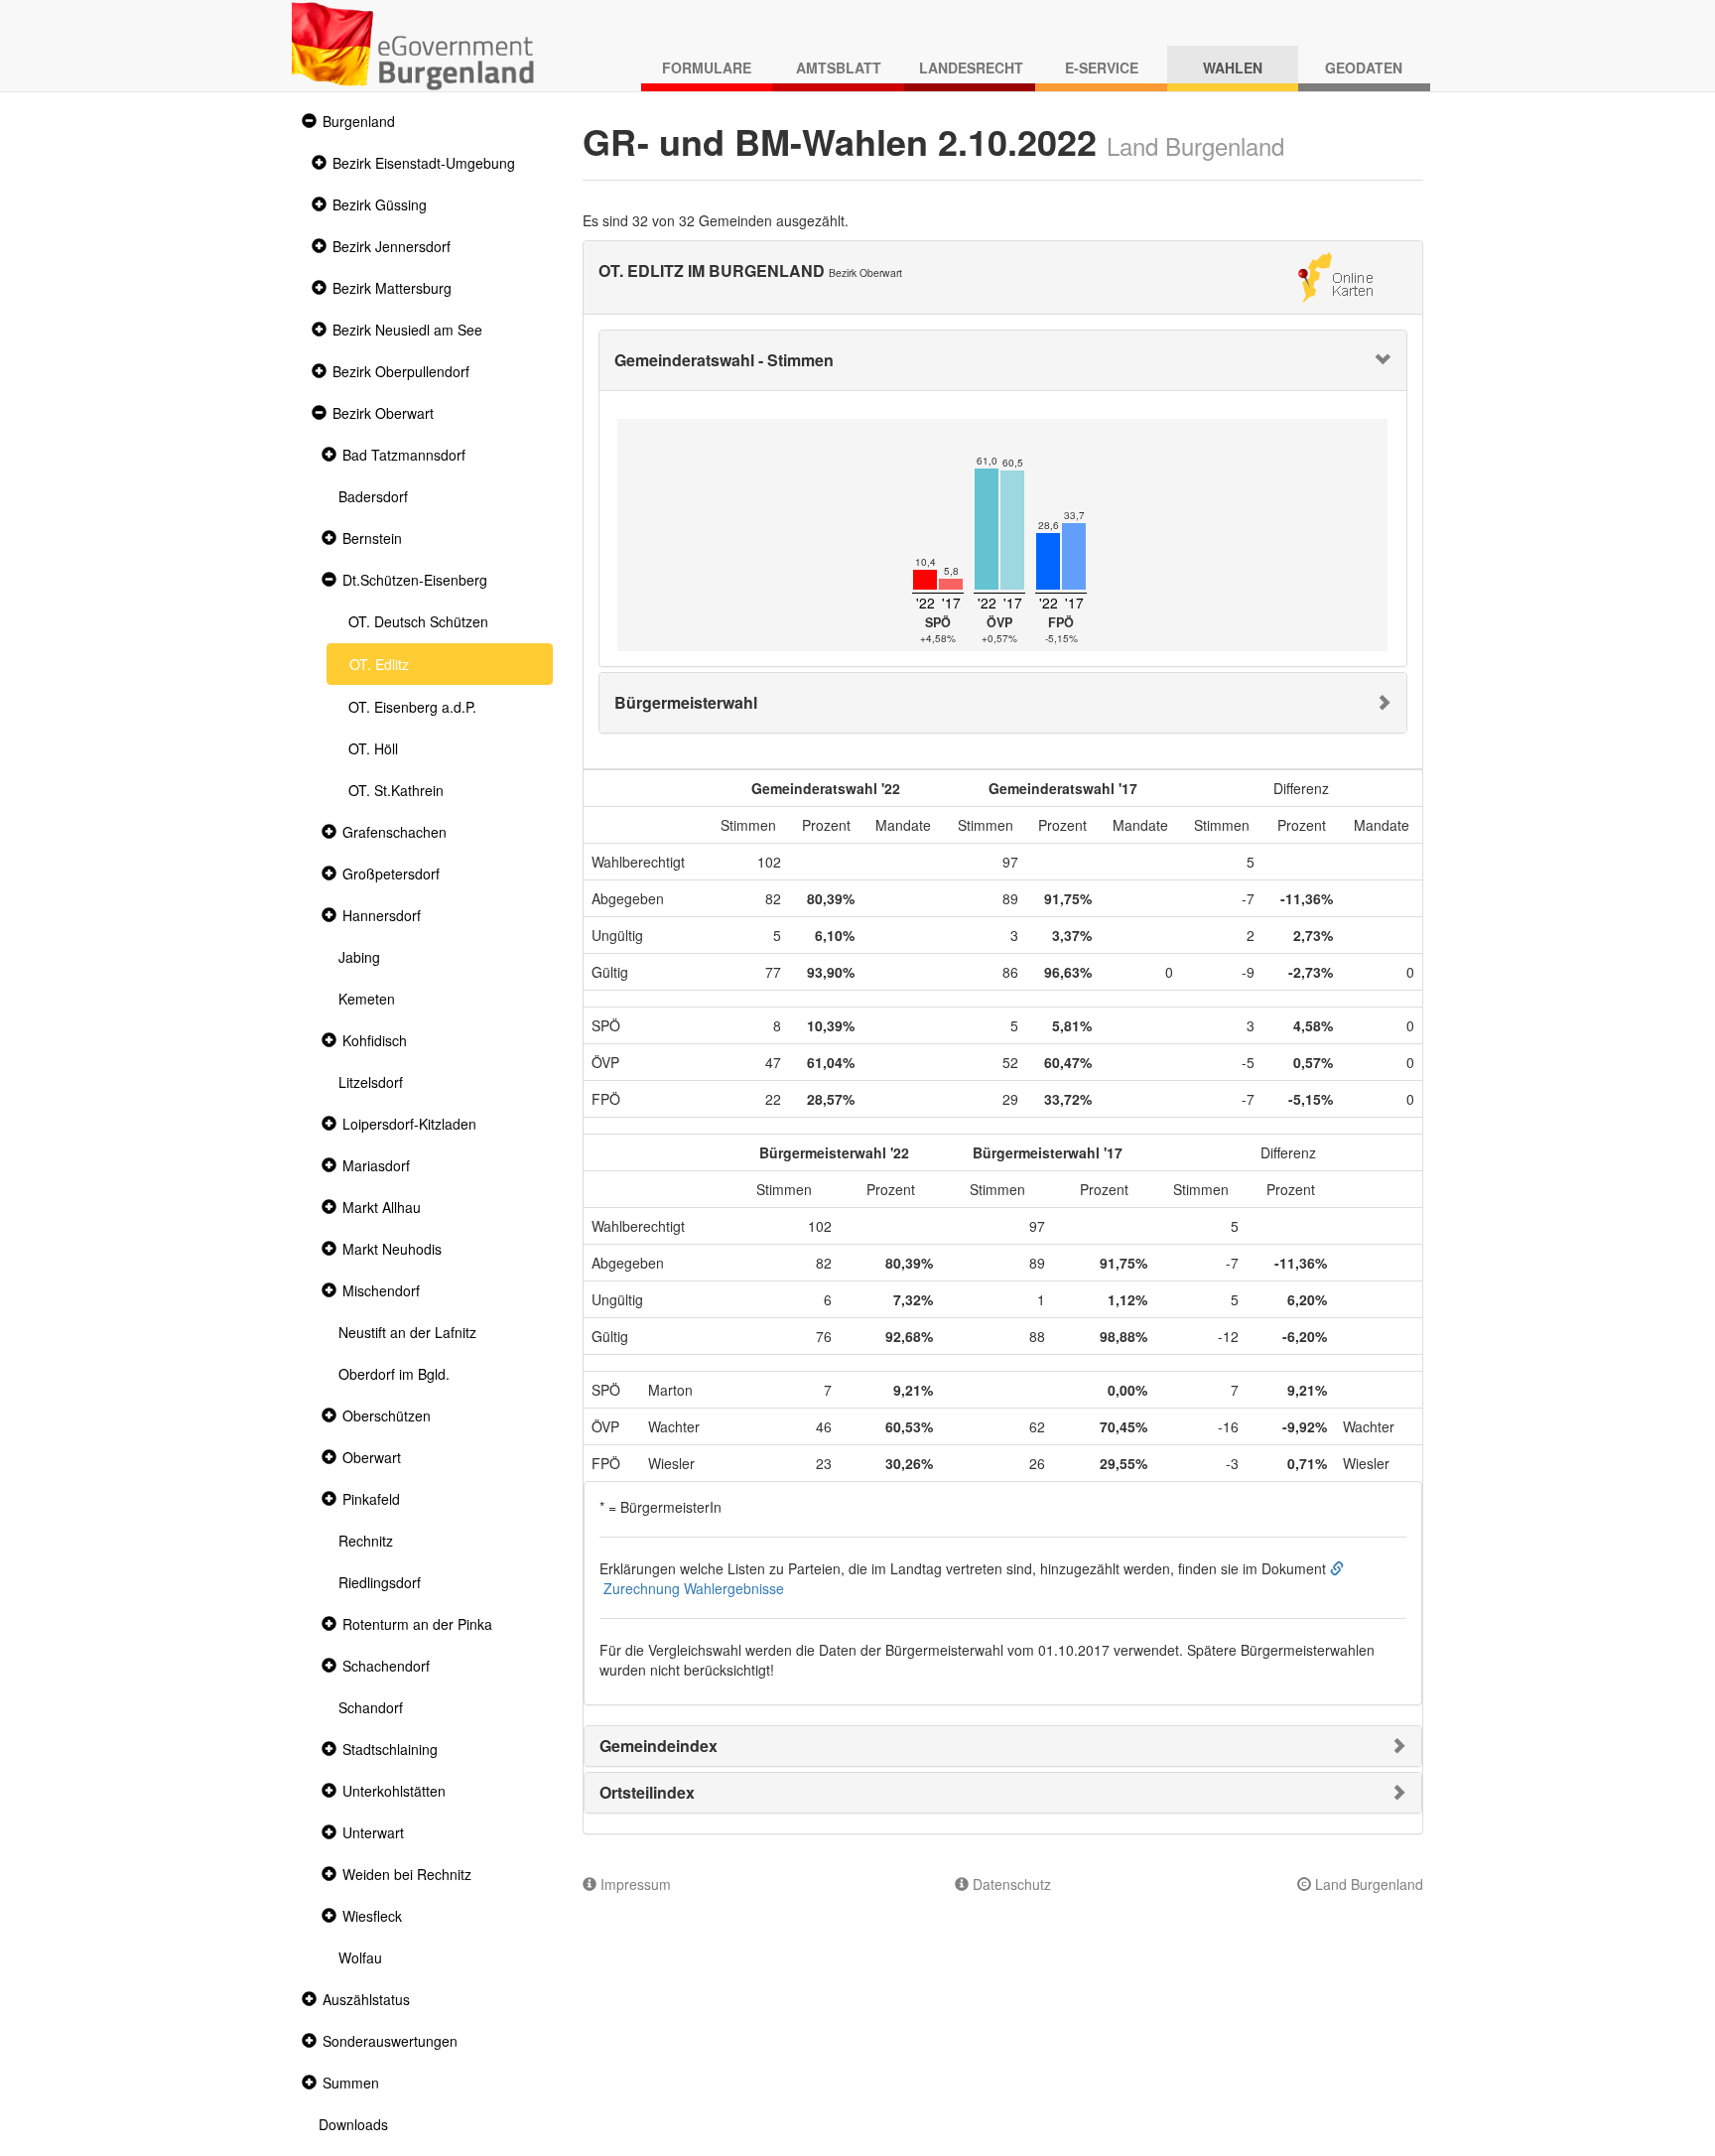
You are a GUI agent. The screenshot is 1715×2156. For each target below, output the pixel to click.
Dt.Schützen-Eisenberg (415, 580)
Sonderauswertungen (390, 2041)
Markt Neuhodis (392, 1249)
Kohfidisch (375, 1040)
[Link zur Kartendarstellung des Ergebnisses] (1335, 275)
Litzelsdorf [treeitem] (371, 1082)
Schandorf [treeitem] (371, 1707)
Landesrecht (971, 67)
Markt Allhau (382, 1207)
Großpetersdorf (391, 874)
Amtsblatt (839, 67)
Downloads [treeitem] (353, 2124)
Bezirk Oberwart (383, 413)
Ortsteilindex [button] (647, 1792)
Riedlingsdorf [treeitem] (380, 1582)
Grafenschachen (395, 832)
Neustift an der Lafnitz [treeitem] (407, 1332)
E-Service (1102, 67)
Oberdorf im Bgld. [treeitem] (394, 1374)
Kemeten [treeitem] (367, 999)
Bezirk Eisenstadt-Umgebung (424, 163)
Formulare (707, 67)
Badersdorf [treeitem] (373, 496)
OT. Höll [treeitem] (373, 748)
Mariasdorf (376, 1165)
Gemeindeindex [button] (659, 1746)
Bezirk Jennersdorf (392, 246)
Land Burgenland (1367, 1884)
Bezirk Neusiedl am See (407, 330)
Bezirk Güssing (380, 204)
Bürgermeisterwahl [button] (686, 702)
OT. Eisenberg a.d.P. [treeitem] (412, 707)
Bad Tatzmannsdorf (404, 455)
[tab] (1003, 360)
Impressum (634, 1884)
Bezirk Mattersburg (392, 288)
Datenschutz (1010, 1884)
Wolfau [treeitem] (360, 1957)
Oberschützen (387, 1415)
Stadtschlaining (390, 1749)
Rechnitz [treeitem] (366, 1541)
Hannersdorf (382, 915)
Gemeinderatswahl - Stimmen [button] (724, 360)
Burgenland (359, 121)
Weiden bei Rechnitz (407, 1874)
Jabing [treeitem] (359, 957)
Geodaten (1364, 67)
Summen (351, 2083)
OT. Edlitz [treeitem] (379, 664)
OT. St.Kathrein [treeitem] (396, 790)
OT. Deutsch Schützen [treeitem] (418, 621)
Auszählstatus (366, 1999)
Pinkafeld (371, 1499)
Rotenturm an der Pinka (417, 1624)
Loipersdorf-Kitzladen (409, 1124)
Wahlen (1233, 67)
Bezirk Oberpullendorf (401, 371)
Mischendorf (381, 1290)
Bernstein (372, 538)
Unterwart (373, 1832)
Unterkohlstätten (394, 1791)
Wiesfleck (372, 1916)
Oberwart (372, 1457)
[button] (307, 122)
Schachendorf (386, 1666)
